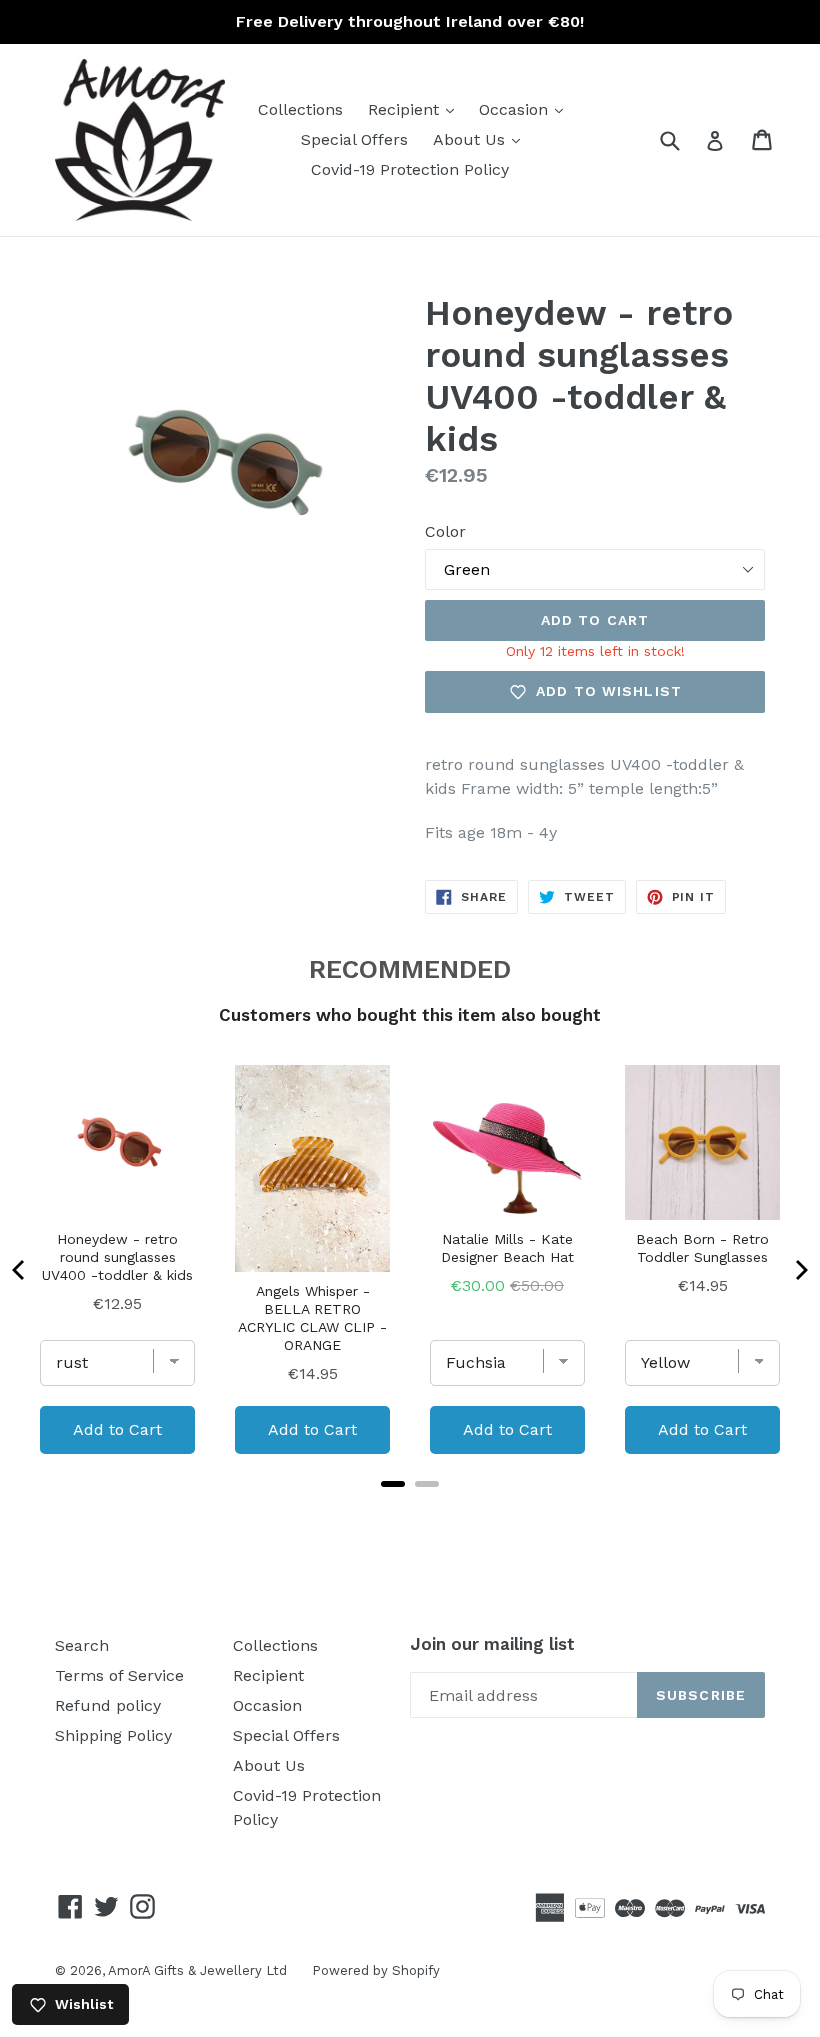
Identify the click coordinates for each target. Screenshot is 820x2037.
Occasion (526, 109)
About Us (481, 139)
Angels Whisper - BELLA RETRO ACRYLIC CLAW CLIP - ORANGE (312, 1318)
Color (445, 531)
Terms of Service (119, 1675)
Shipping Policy (113, 1735)
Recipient (416, 109)
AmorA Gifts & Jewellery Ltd (197, 1970)
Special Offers (354, 139)
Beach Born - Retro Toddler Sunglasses (702, 1248)
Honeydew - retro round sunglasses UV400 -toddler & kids (117, 1257)
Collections (300, 109)
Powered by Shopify (376, 1970)
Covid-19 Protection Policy (410, 169)
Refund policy (108, 1705)
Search (82, 1645)
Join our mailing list (492, 1644)
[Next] (800, 1270)
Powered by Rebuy (410, 1510)
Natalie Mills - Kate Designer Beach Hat (507, 1248)
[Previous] (20, 1270)
